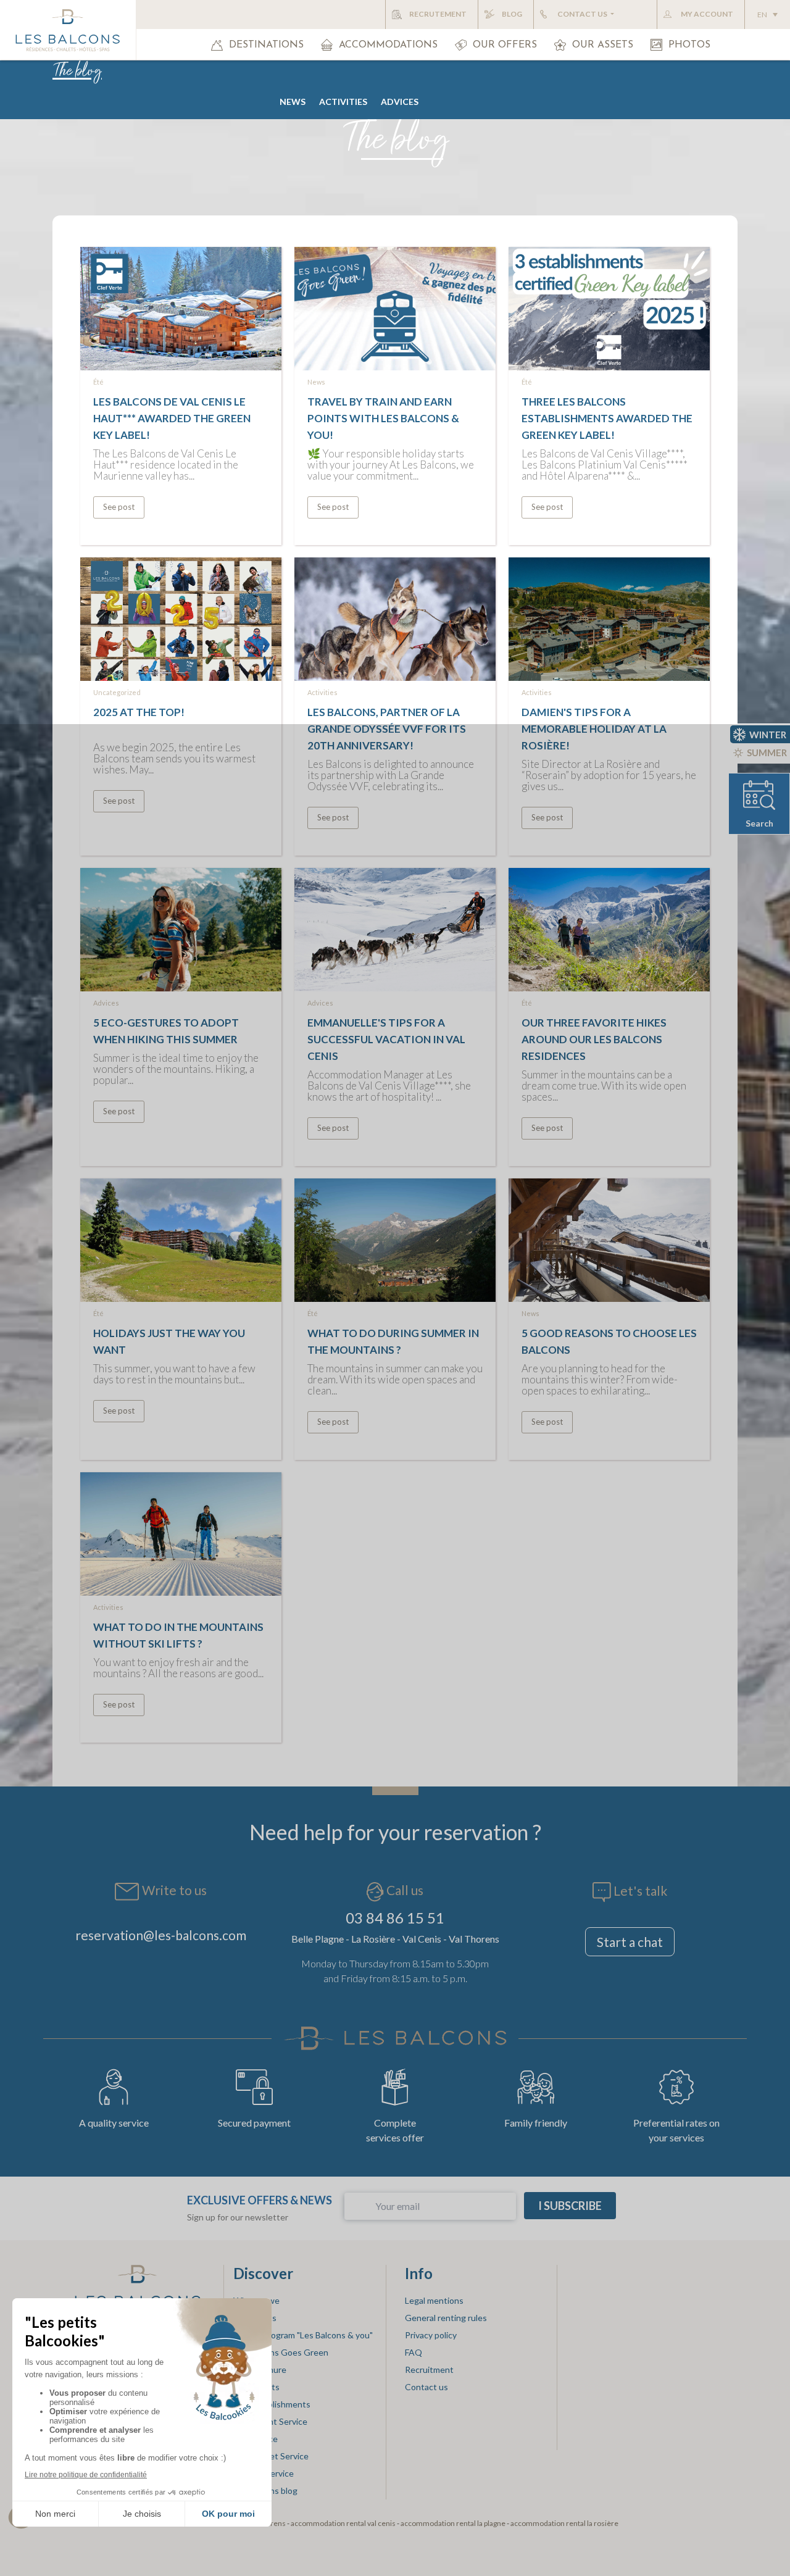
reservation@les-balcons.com (161, 1935)
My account (707, 14)
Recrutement (438, 14)
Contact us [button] (583, 14)
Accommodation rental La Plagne (453, 2523)
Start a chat (630, 1942)
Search (759, 823)
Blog (512, 14)
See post (119, 507)
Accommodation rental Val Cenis (343, 2523)
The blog (77, 72)
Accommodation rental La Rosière (564, 2523)
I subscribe (570, 2206)
